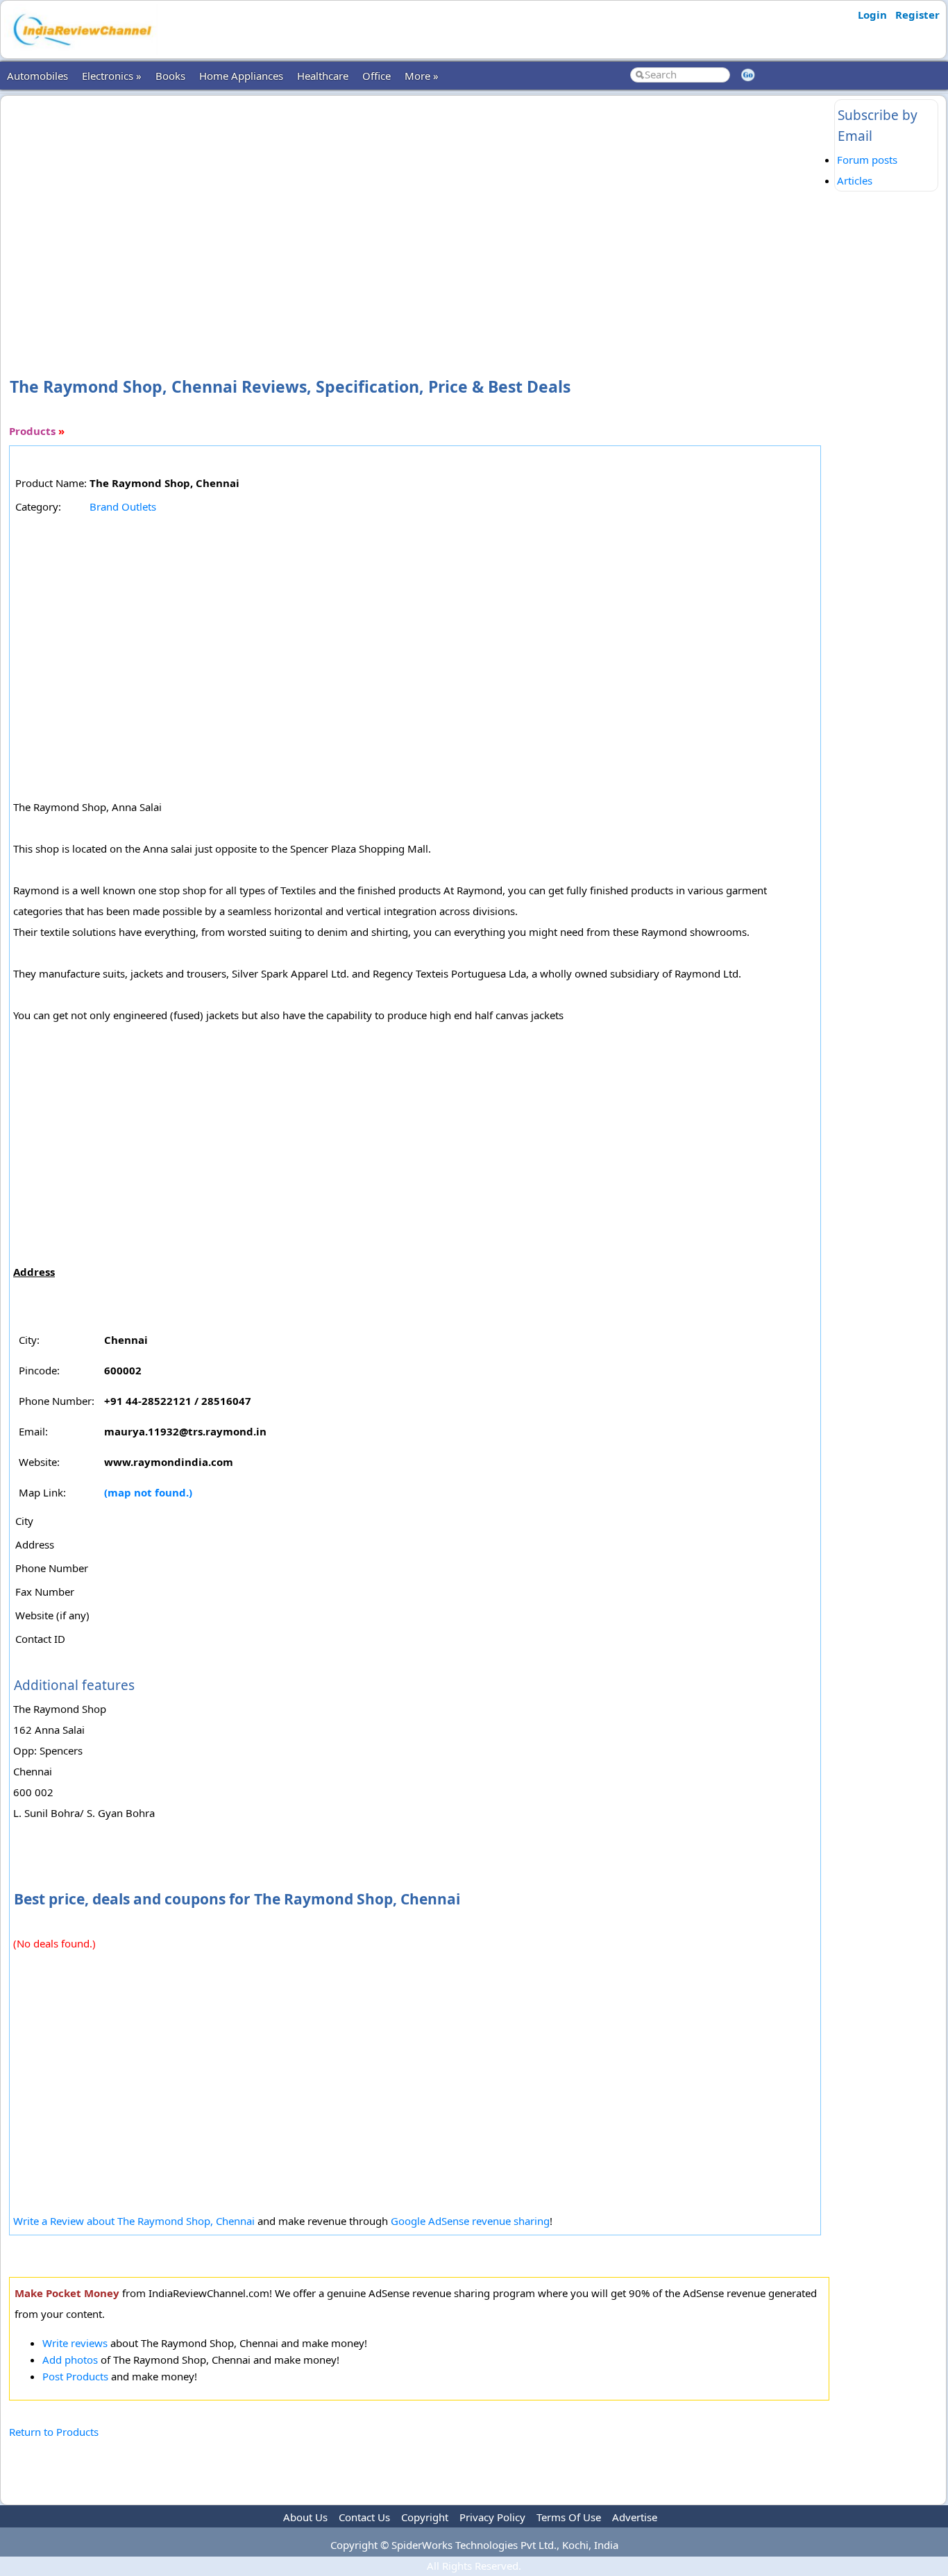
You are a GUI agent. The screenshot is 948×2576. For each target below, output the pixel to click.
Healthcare (323, 76)
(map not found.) (148, 1492)
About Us (305, 2517)
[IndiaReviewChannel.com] (81, 51)
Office (376, 76)
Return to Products (54, 2432)
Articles (855, 180)
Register (917, 15)
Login (872, 15)
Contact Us (364, 2517)
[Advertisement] (419, 214)
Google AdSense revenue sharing (470, 2221)
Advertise (635, 2517)
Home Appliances (241, 76)
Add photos (70, 2360)
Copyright (425, 2517)
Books (170, 76)
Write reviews (75, 2343)
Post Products (75, 2376)
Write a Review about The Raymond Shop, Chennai (135, 2221)
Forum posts (867, 160)
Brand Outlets (123, 506)
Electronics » (112, 76)
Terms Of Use (569, 2517)
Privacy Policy (492, 2517)
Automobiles (37, 76)
